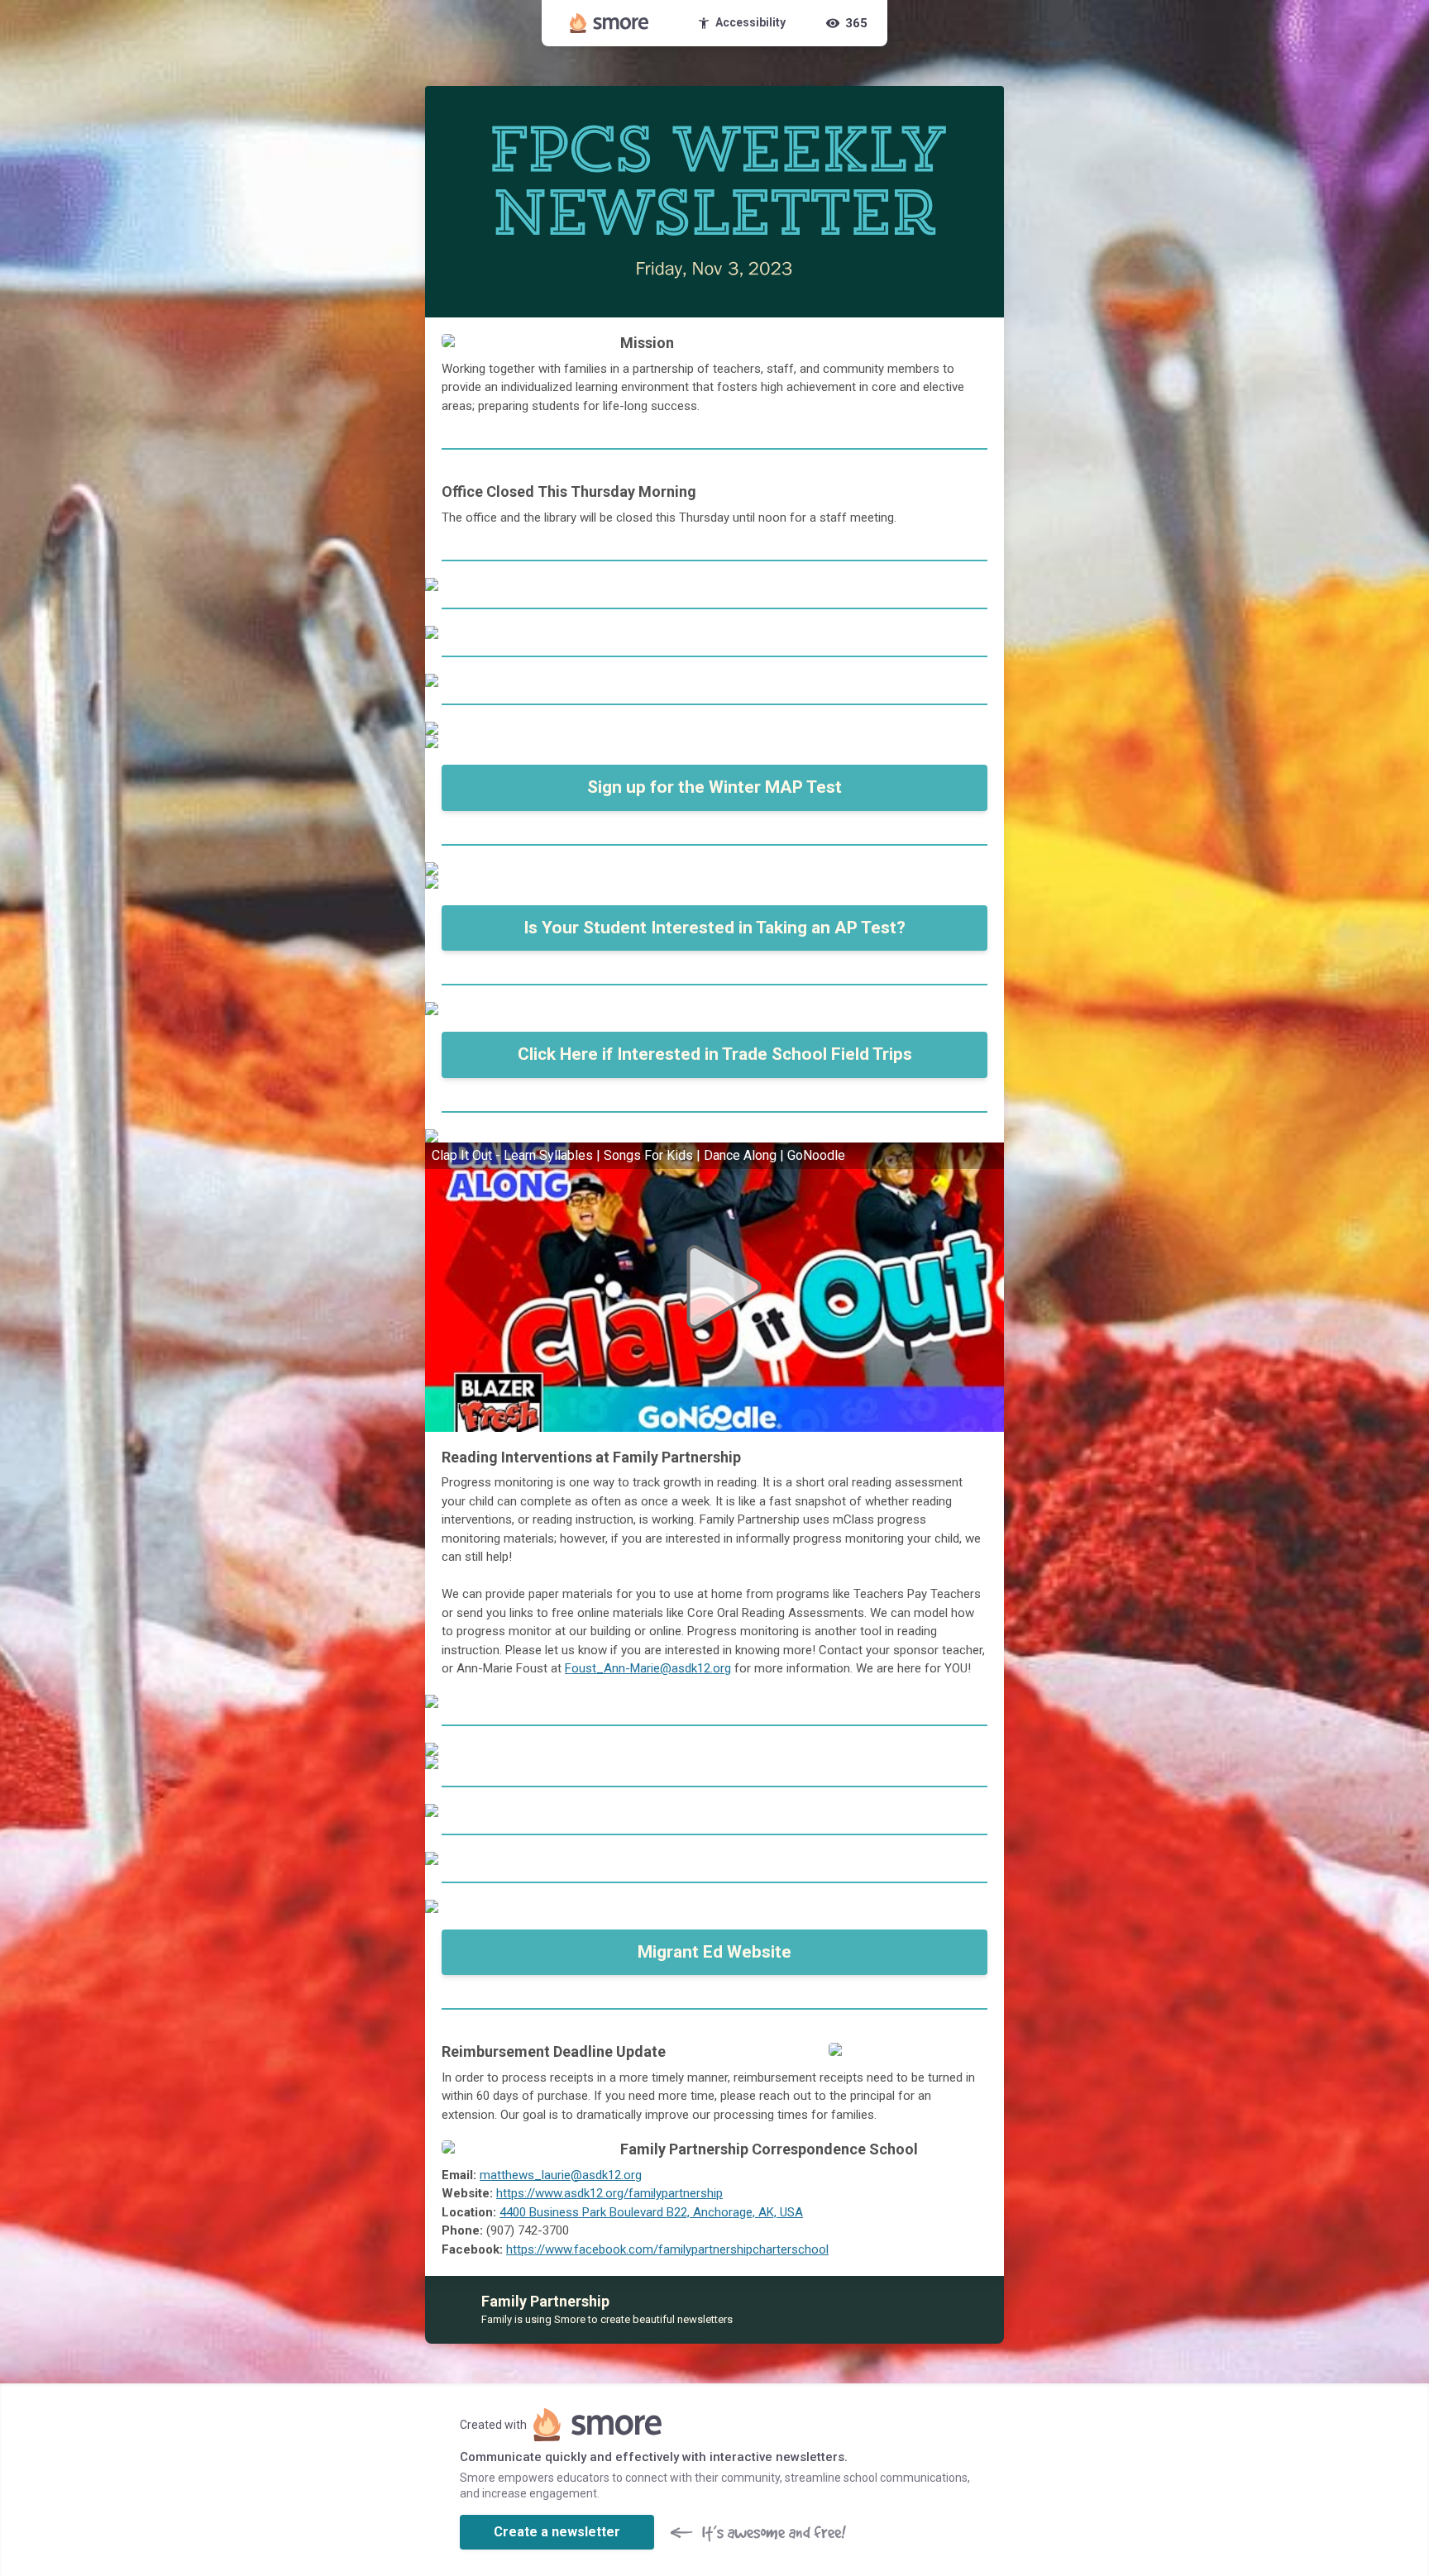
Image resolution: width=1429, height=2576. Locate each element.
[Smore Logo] (609, 23)
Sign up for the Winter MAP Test (714, 787)
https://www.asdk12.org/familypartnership (609, 2193)
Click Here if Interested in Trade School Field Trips (715, 1054)
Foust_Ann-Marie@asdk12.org (648, 1668)
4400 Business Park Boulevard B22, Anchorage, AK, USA (651, 2212)
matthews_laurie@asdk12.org (561, 2175)
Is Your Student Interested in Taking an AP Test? (714, 928)
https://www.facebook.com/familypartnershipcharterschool (667, 2249)
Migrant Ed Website (714, 1952)
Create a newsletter (557, 2532)
